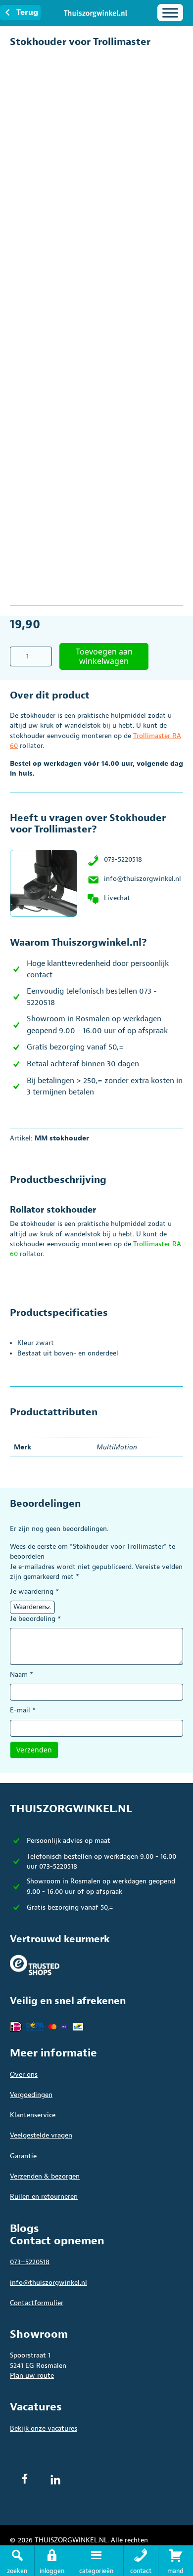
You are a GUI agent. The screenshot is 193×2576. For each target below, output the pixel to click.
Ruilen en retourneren (44, 2197)
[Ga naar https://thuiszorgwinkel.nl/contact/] (141, 2561)
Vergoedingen (31, 2095)
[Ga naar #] (176, 2561)
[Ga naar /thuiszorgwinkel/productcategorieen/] (96, 2561)
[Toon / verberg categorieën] (170, 13)
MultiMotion (117, 1447)
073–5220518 (30, 2262)
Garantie (23, 2156)
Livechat (117, 898)
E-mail (23, 1710)
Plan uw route (32, 2376)
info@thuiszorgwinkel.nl (143, 879)
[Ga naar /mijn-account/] (52, 2561)
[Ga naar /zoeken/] (17, 2561)
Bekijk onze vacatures (44, 2428)
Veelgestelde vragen (41, 2135)
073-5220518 (123, 859)
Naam (22, 1675)
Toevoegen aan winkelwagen (104, 656)
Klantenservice (33, 2115)
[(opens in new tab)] (35, 1965)
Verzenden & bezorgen (45, 2176)
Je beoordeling (35, 1619)
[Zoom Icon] (173, 59)
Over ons (24, 2074)
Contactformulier (37, 2303)
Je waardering (34, 1592)
